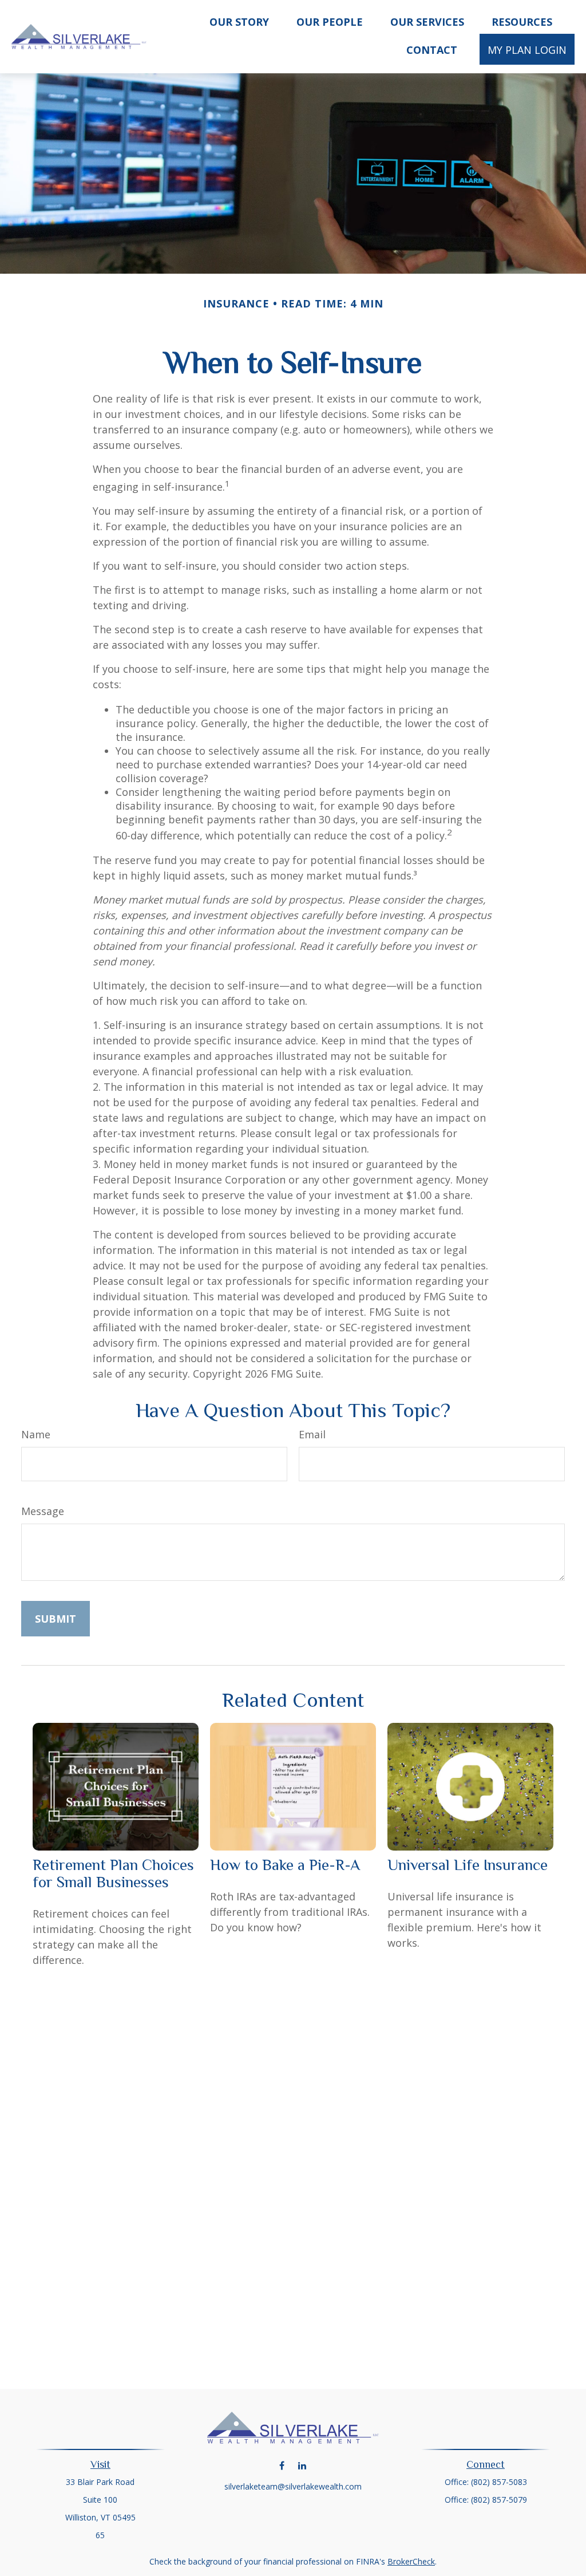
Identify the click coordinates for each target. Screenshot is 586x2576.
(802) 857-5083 (499, 2482)
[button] (239, 21)
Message (43, 1511)
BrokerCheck (411, 2561)
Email (312, 1434)
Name (36, 1434)
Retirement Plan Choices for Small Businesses (113, 1873)
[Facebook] (282, 2465)
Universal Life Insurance (468, 1865)
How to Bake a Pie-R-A (285, 1865)
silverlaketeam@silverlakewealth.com (293, 2486)
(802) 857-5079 (499, 2500)
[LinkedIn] (302, 2465)
